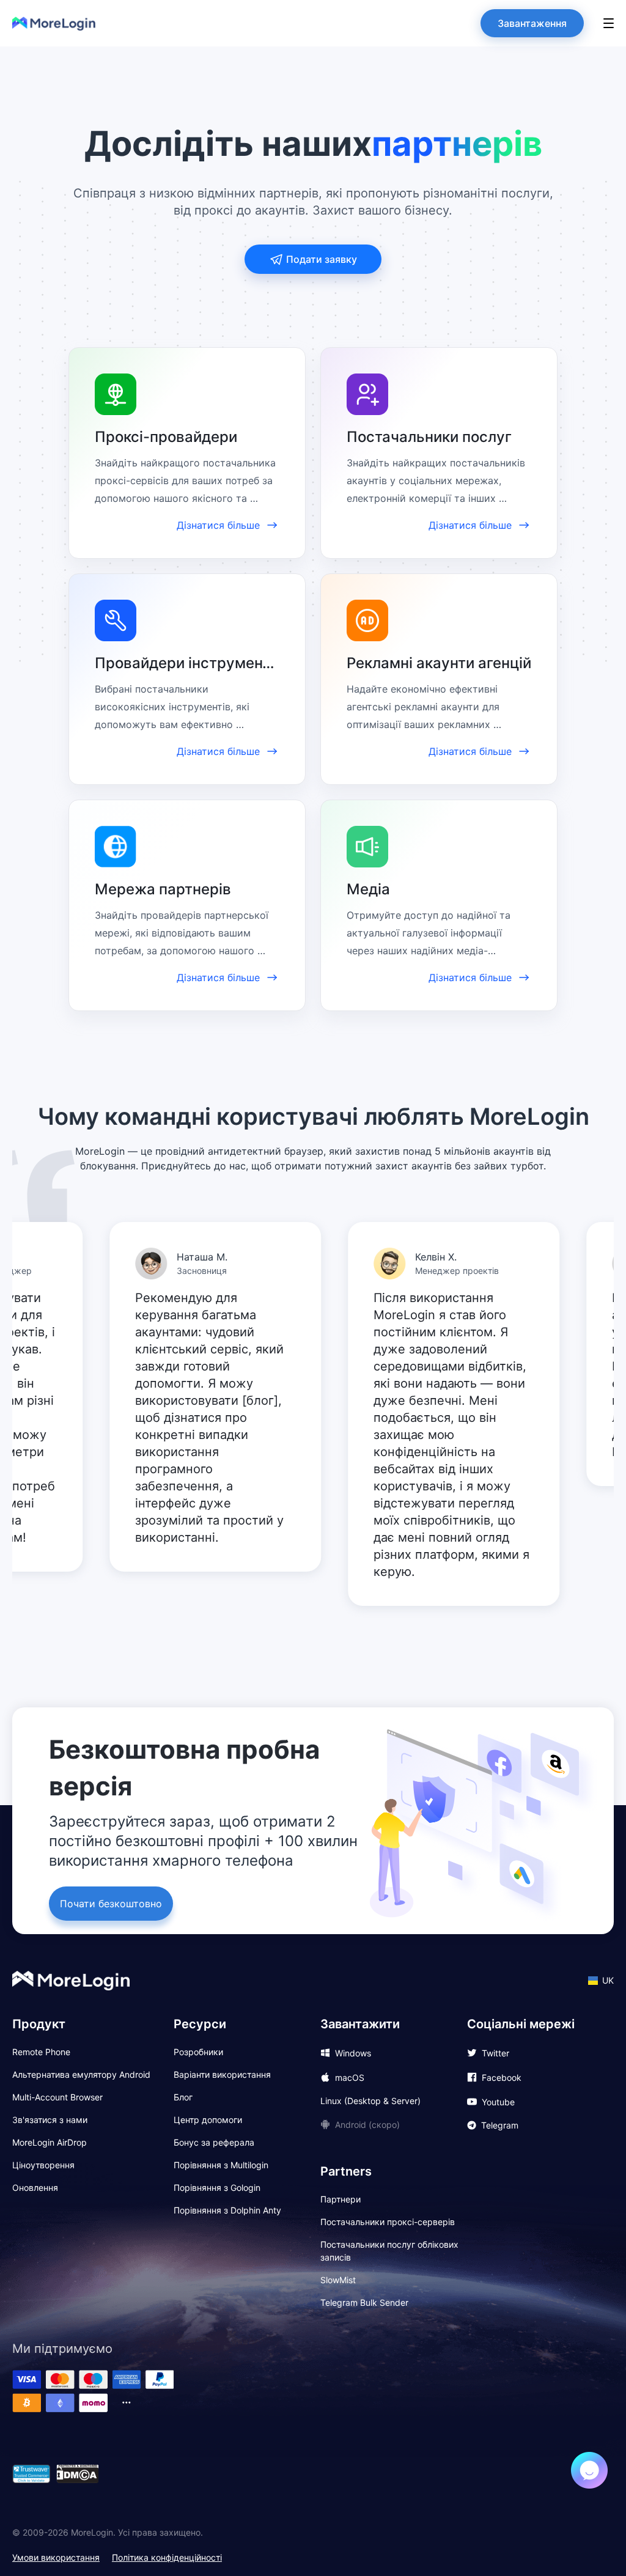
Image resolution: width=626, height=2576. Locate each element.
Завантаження (532, 23)
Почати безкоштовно (111, 1904)
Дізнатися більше (218, 525)
